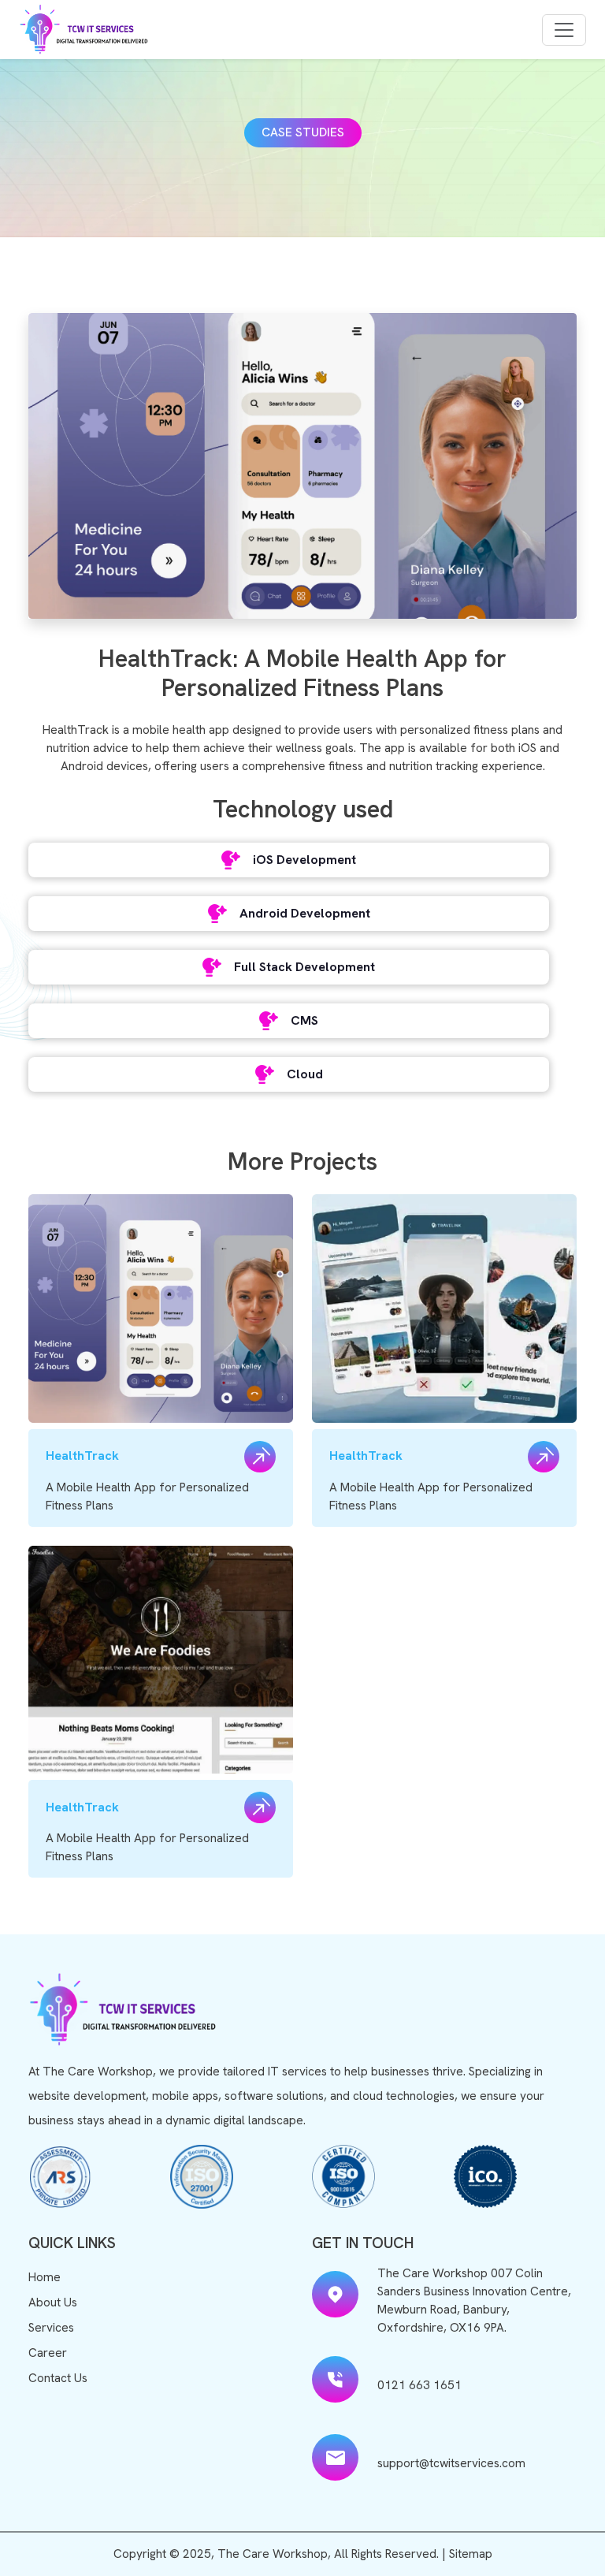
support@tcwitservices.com (451, 2463)
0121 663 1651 (419, 2385)
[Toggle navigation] (564, 30)
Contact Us (58, 2378)
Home (45, 2277)
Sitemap (471, 2554)
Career (48, 2353)
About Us (53, 2302)
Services (51, 2328)
